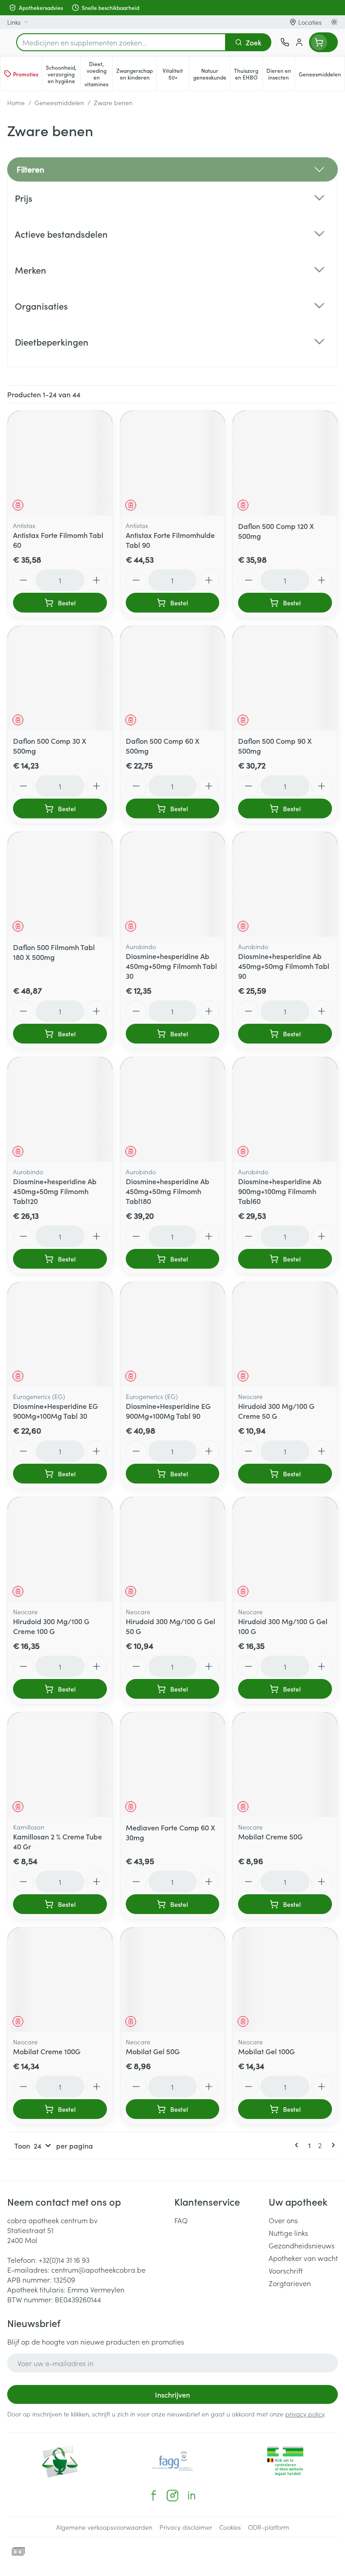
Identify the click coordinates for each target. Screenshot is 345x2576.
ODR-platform (269, 2527)
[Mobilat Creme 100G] (60, 1980)
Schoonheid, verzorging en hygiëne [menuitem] (63, 74)
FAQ (181, 2220)
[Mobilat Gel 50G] (173, 1980)
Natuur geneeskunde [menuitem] (212, 74)
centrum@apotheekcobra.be (98, 2270)
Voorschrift (286, 2270)
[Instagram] (172, 2496)
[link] (298, 2145)
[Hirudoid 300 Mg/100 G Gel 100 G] (285, 1549)
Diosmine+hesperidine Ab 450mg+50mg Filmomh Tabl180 (168, 1191)
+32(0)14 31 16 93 (64, 2260)
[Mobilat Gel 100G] (285, 1980)
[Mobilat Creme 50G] (285, 1765)
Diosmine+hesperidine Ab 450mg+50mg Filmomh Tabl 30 (171, 966)
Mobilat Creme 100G (47, 2051)
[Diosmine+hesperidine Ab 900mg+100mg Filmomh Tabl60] (285, 1109)
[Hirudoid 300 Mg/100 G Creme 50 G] (285, 1335)
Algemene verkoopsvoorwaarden (104, 2527)
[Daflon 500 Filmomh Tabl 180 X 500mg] (60, 884)
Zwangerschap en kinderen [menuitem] (136, 74)
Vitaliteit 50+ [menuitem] (176, 74)
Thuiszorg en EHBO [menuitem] (248, 74)
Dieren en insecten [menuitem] (281, 74)
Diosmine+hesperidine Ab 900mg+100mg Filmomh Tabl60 (280, 1191)
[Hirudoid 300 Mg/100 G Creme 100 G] (60, 1549)
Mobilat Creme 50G (270, 1836)
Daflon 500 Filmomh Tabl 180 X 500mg (54, 952)
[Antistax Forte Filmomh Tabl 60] (60, 463)
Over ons (283, 2220)
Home (16, 102)
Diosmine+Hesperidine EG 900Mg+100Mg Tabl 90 (168, 1411)
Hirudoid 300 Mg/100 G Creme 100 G (51, 1626)
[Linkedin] (191, 2496)
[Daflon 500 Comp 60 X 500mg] (173, 678)
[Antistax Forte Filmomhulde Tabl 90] (173, 463)
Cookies (230, 2527)
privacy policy (305, 2414)
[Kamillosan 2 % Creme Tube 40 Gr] (60, 1765)
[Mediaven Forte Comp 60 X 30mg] (173, 1765)
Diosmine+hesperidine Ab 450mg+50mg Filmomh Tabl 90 (284, 966)
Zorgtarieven (290, 2283)
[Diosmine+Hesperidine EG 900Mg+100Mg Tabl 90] (173, 1335)
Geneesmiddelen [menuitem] (322, 76)
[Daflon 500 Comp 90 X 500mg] (285, 678)
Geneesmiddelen (59, 102)
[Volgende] (332, 2145)
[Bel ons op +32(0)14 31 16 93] (285, 42)
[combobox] (121, 42)
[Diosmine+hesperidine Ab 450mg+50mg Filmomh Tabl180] (173, 1109)
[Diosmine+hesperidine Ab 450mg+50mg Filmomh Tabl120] (60, 1109)
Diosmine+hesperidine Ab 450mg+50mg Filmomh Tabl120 (55, 1191)
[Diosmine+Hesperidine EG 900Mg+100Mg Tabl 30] (60, 1335)
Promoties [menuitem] (26, 74)
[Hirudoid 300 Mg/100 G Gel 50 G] (173, 1549)
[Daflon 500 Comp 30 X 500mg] (60, 678)
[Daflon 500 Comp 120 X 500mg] (285, 463)
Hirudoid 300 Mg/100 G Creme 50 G (276, 1411)
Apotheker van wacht (303, 2258)
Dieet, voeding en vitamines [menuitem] (98, 74)
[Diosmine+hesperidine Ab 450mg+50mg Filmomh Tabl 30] (173, 884)
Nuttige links (288, 2233)
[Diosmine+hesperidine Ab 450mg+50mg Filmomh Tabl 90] (285, 884)
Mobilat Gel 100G (266, 2051)
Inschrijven (172, 2394)
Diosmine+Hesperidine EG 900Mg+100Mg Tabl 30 (55, 1411)
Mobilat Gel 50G (153, 2051)
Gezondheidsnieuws (302, 2245)
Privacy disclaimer (186, 2527)
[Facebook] (154, 2496)
